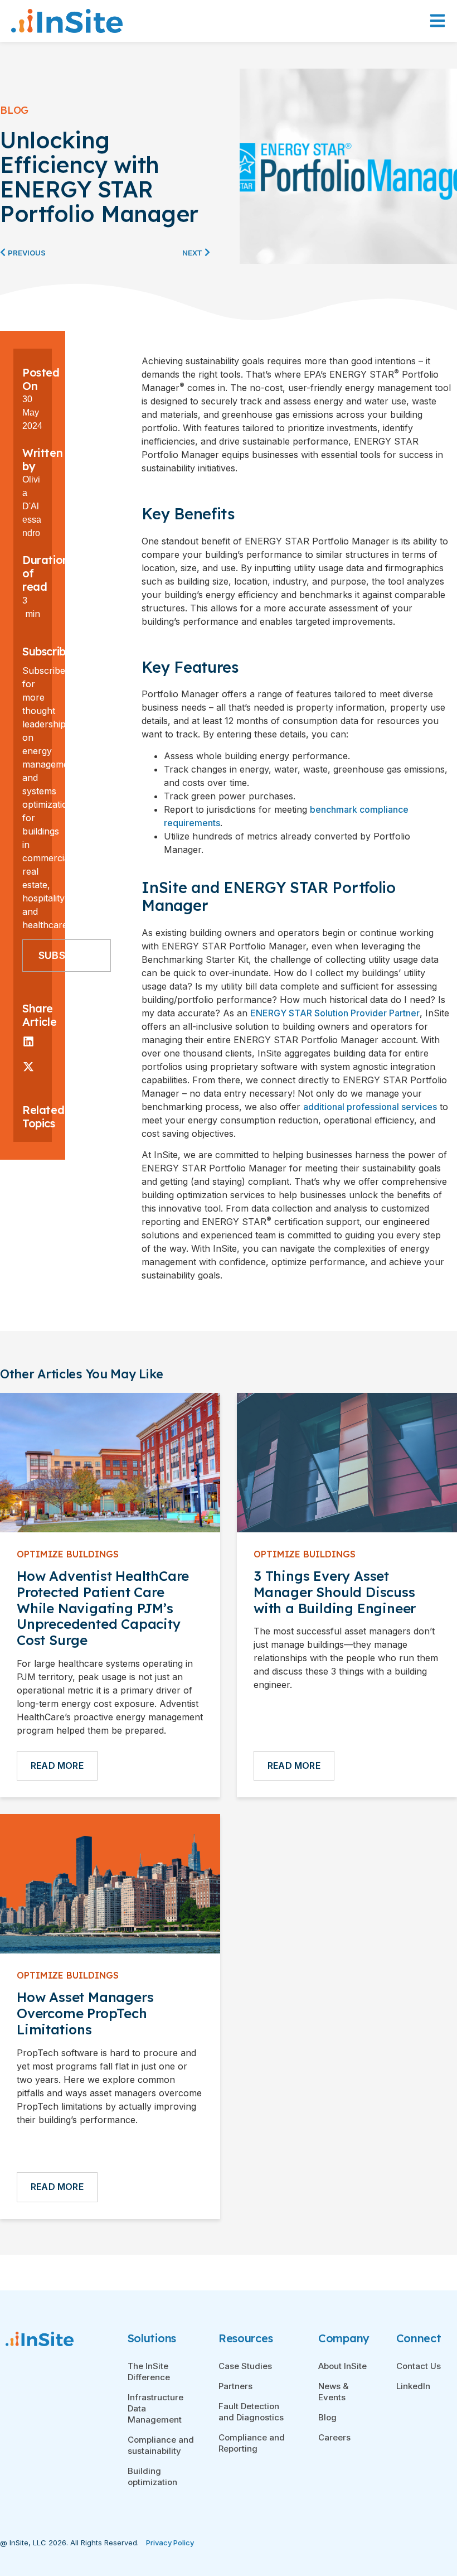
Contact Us (419, 2366)
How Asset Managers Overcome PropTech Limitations (85, 2013)
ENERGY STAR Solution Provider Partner (335, 1013)
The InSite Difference (149, 2372)
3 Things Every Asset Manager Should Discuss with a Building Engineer (335, 1592)
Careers (334, 2437)
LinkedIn (413, 2386)
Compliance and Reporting (252, 2443)
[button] (28, 1041)
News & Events (333, 2392)
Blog (327, 2417)
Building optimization (152, 2476)
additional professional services (370, 1107)
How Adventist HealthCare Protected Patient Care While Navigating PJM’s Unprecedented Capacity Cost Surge (103, 1608)
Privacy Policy (170, 2543)
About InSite (342, 2366)
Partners (235, 2386)
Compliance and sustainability (161, 2445)
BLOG (14, 110)
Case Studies (245, 2366)
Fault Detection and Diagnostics (251, 2412)
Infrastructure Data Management (155, 2408)
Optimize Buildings (68, 1554)
